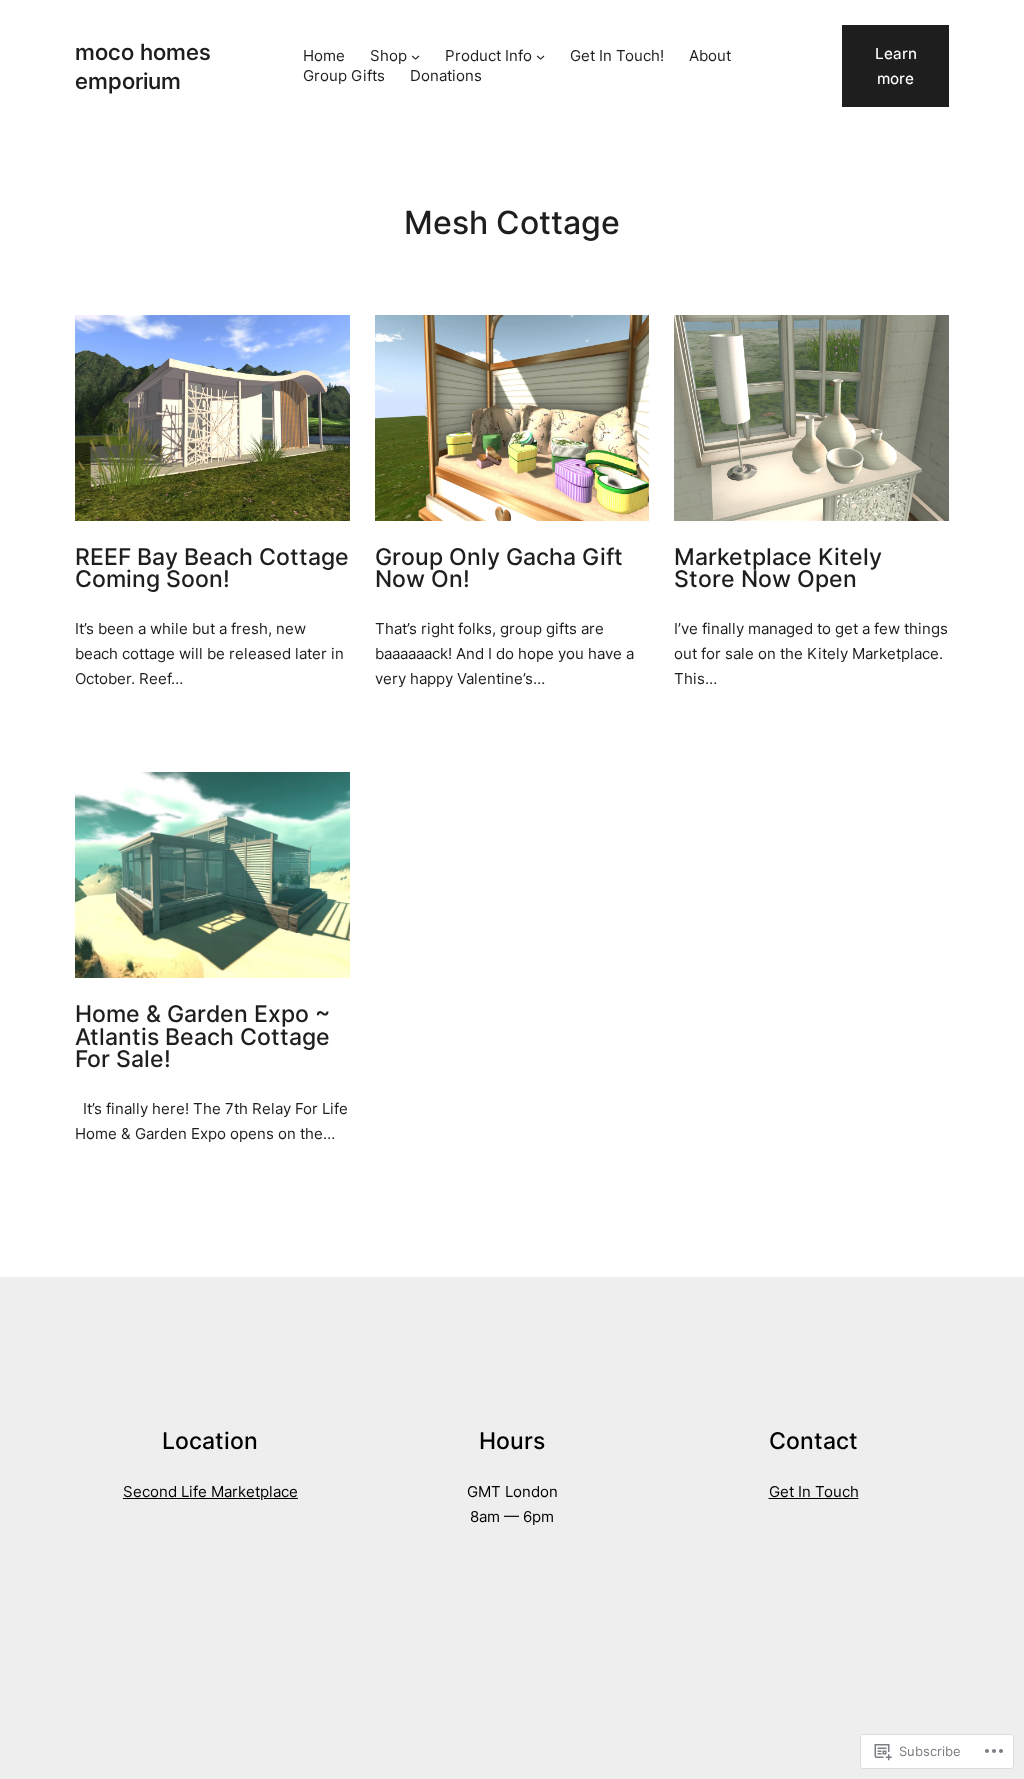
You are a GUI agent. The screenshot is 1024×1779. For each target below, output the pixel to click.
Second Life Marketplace (210, 1491)
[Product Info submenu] (540, 56)
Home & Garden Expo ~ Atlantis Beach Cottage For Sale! (202, 1037)
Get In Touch (814, 1491)
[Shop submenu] (415, 56)
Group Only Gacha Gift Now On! (499, 568)
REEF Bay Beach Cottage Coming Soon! (212, 568)
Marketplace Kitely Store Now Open (778, 568)
